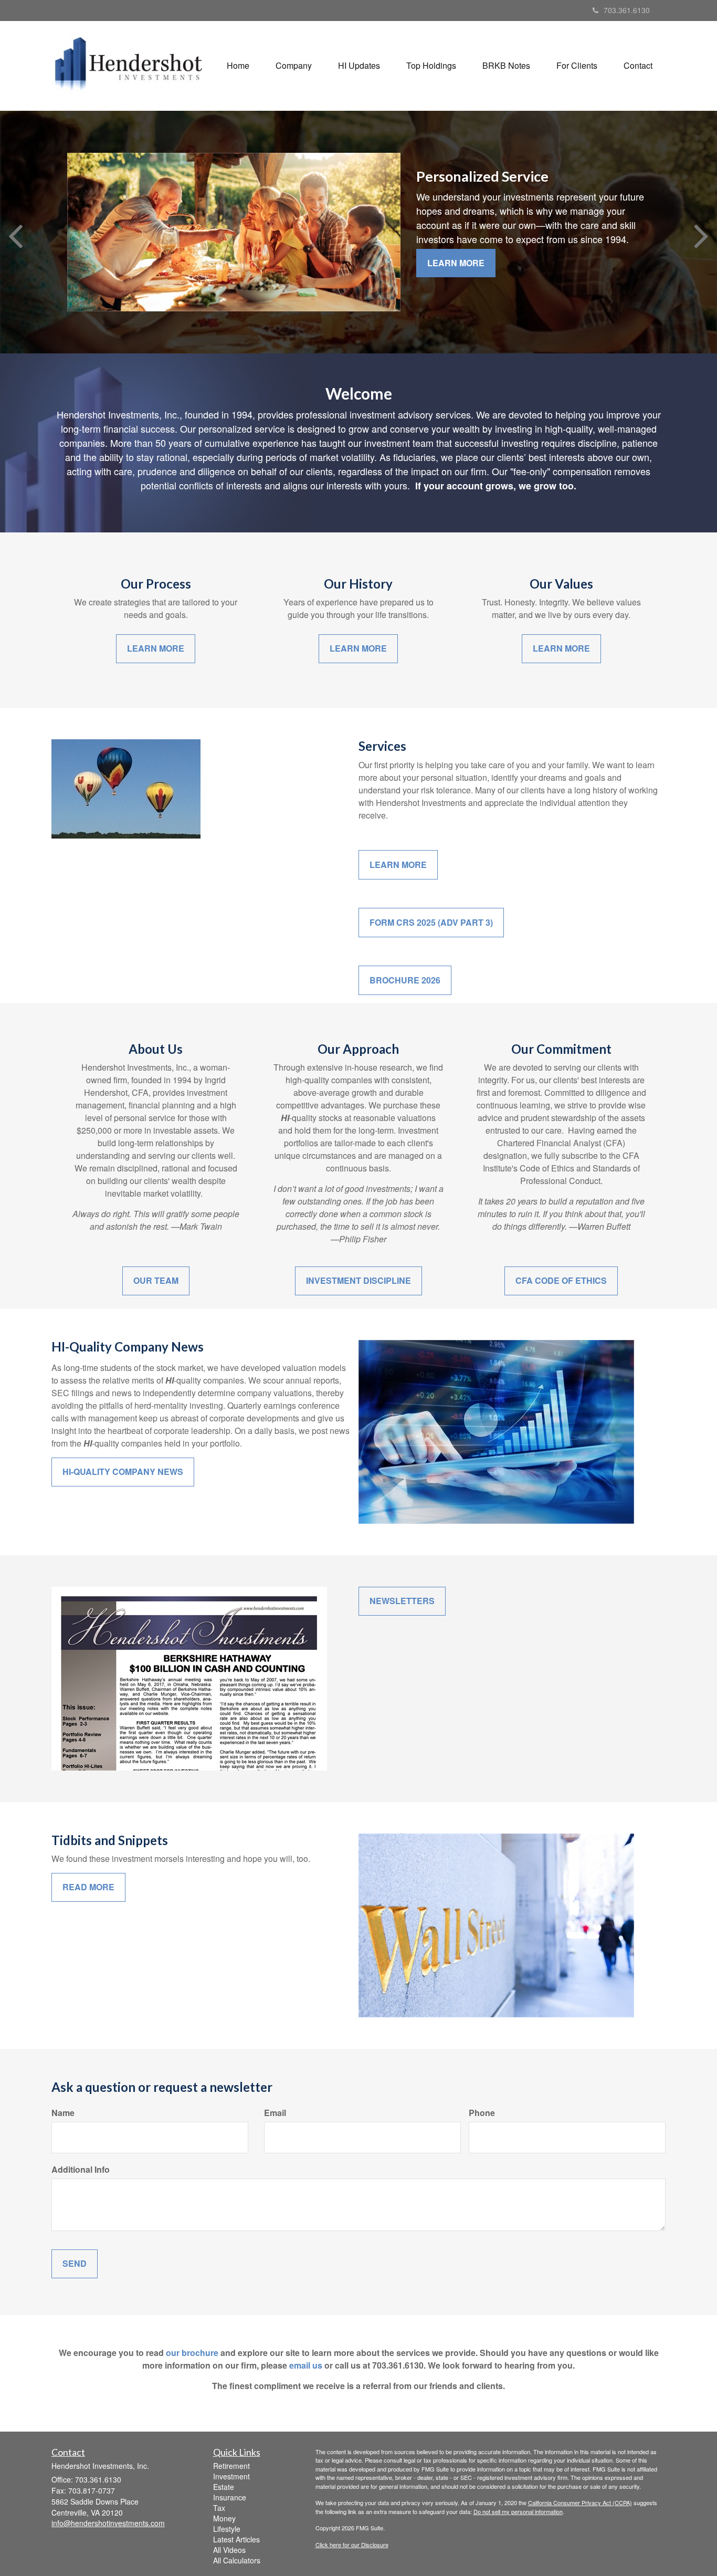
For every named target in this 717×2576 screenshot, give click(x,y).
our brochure (192, 2353)
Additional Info (81, 2170)
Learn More (456, 263)
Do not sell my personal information (518, 2511)
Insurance (230, 2497)
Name (63, 2113)
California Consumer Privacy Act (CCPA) (580, 2502)
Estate (224, 2487)
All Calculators (237, 2560)
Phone (482, 2113)
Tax (219, 2508)
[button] (294, 66)
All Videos (229, 2550)
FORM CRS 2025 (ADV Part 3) (431, 922)
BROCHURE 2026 (405, 980)
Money (224, 2518)
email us (306, 2365)
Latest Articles (236, 2539)
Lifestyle (227, 2529)
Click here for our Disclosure (352, 2544)
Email (275, 2113)
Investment (231, 2476)
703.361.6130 (627, 10)
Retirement (231, 2466)
